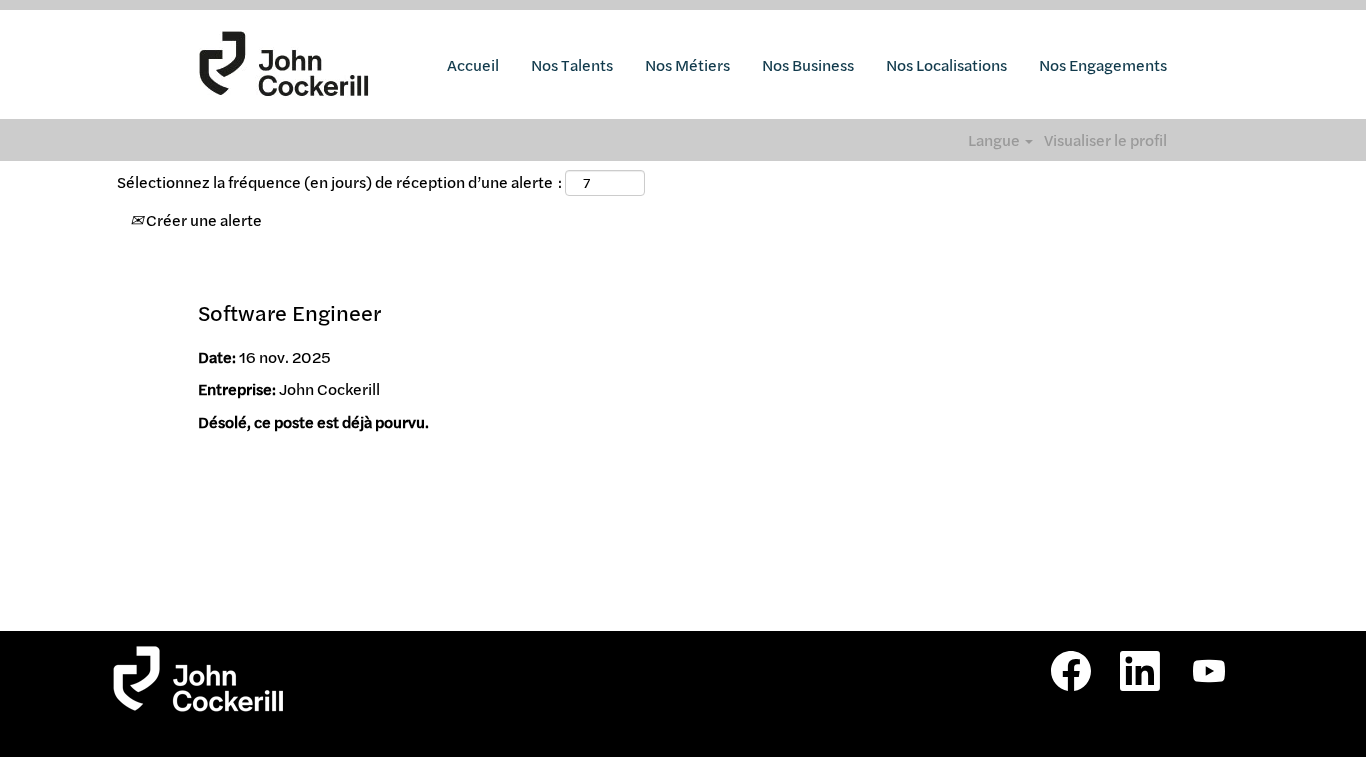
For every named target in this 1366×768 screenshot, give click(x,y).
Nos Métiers (687, 65)
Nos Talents (572, 65)
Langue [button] (995, 140)
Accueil (473, 65)
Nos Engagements (1103, 65)
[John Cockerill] (284, 64)
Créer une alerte (202, 220)
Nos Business (808, 65)
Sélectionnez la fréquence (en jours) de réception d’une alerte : (339, 182)
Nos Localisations (946, 65)
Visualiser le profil (1105, 140)
